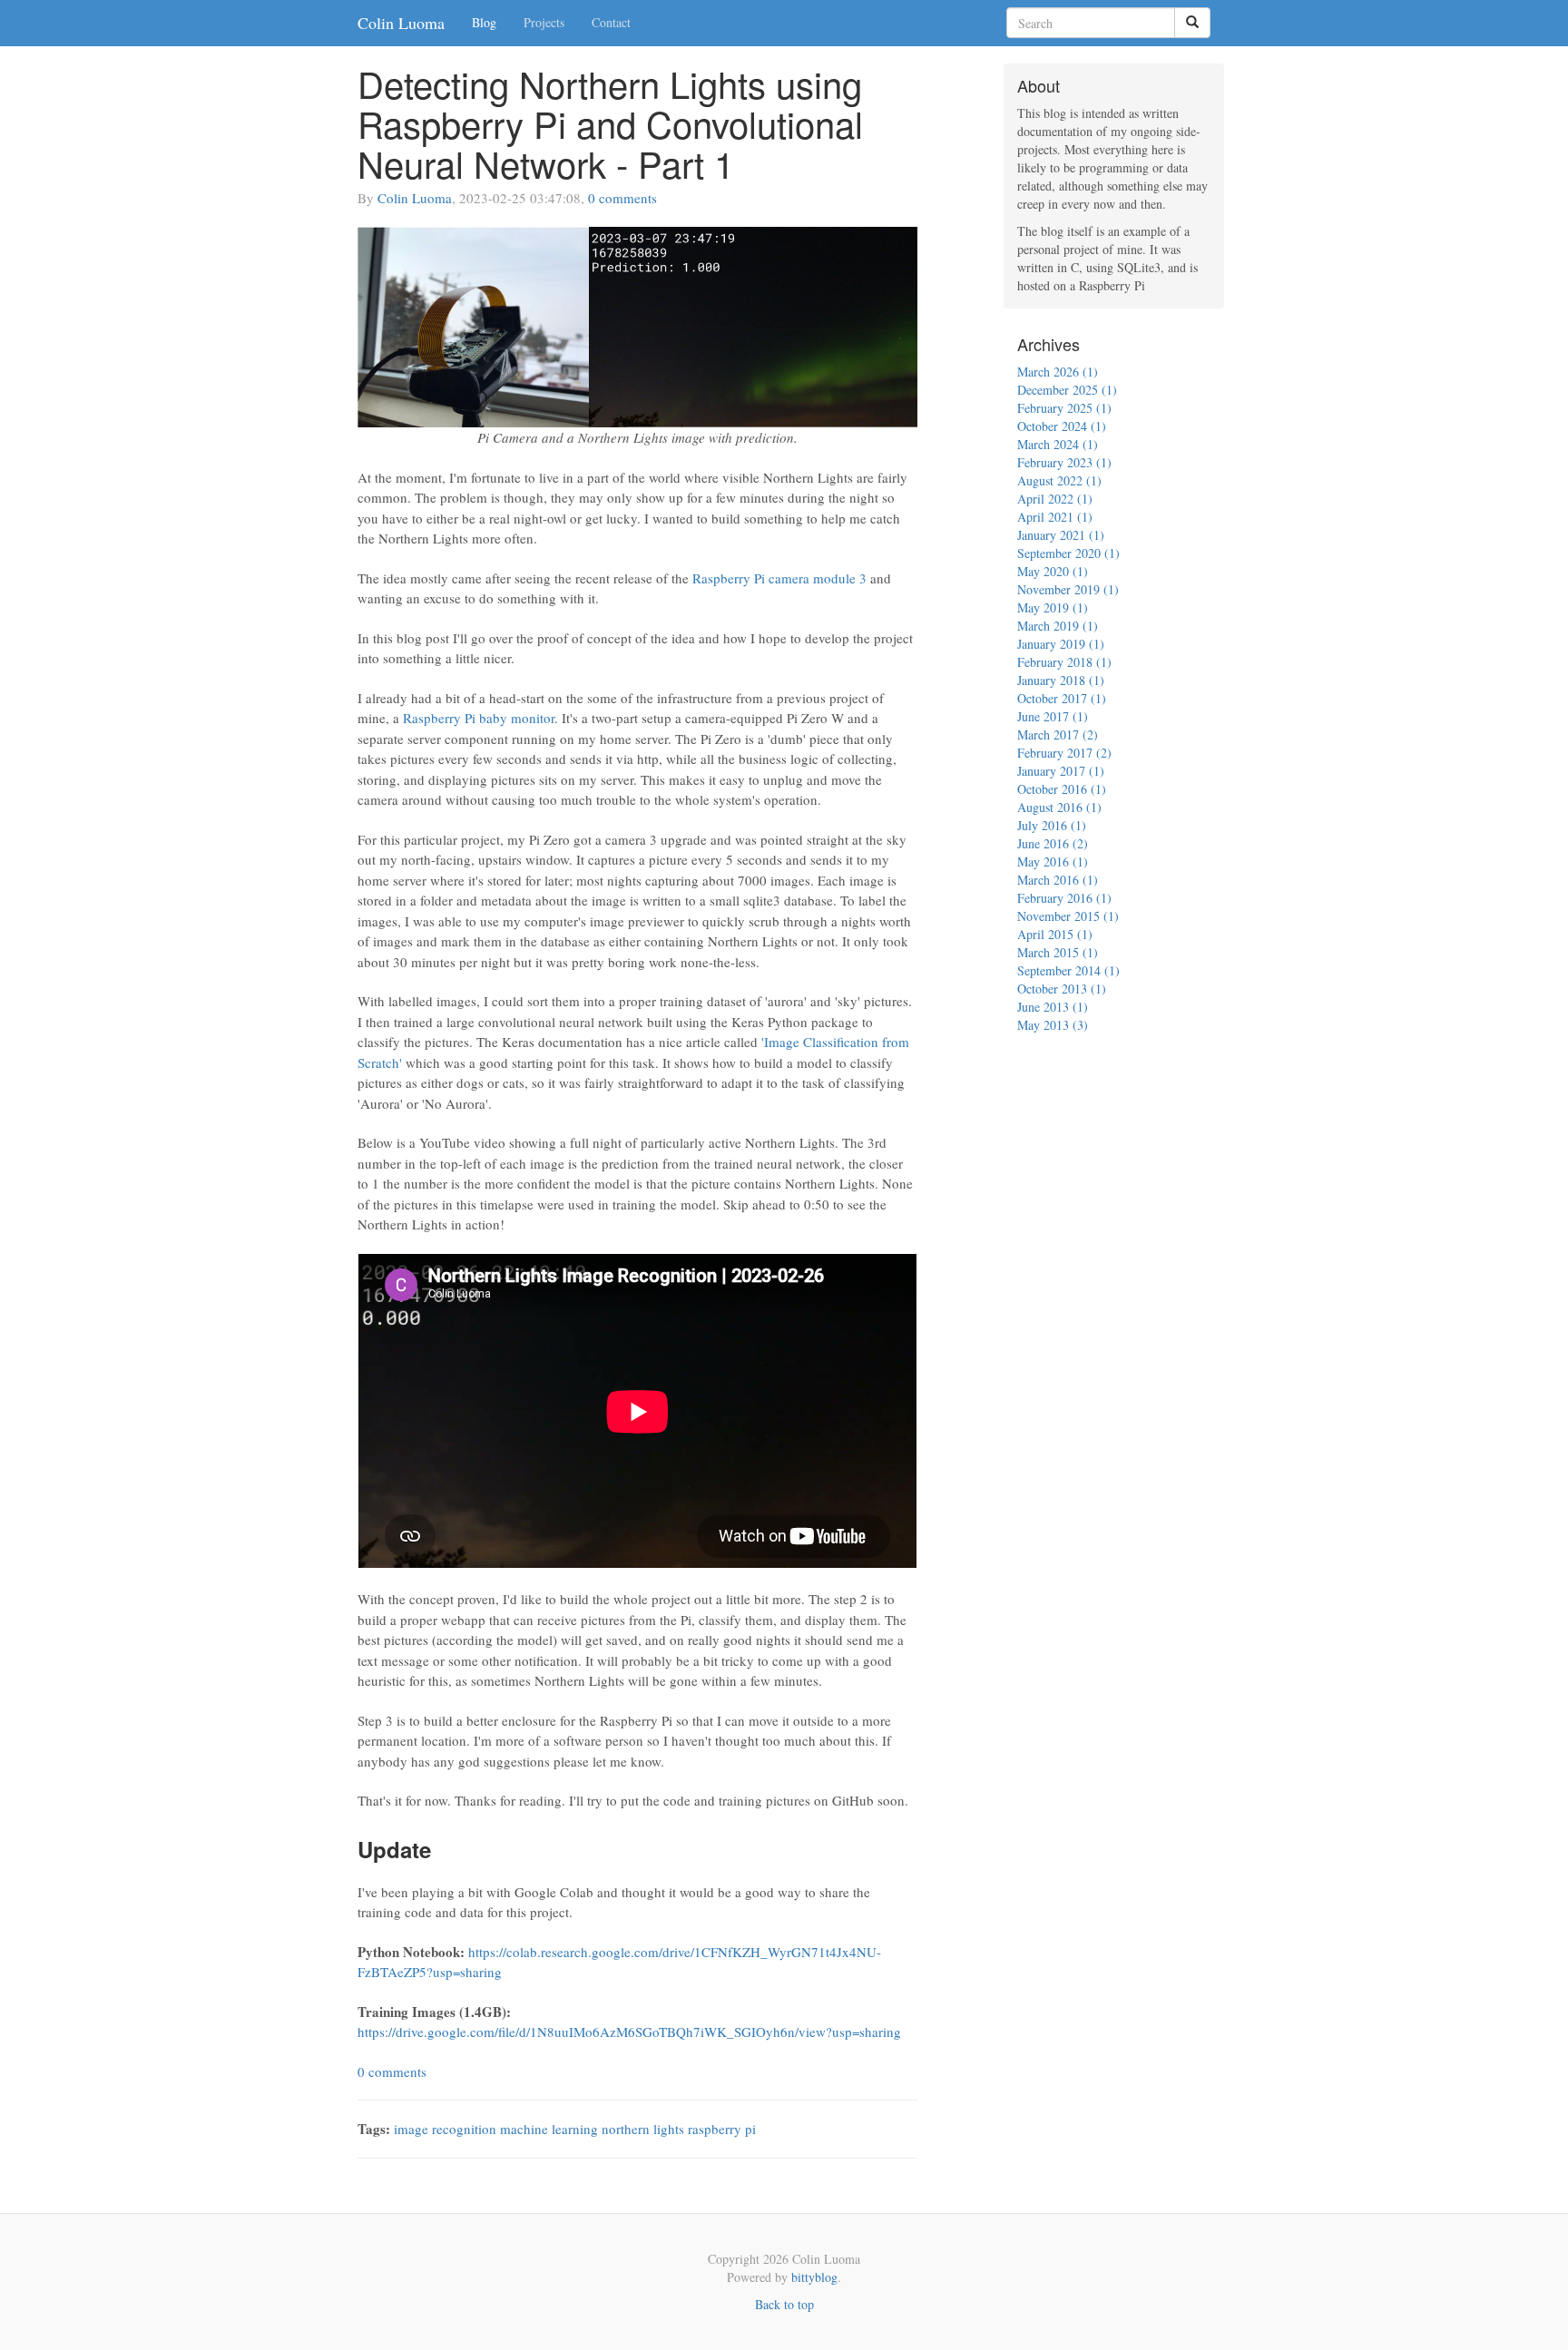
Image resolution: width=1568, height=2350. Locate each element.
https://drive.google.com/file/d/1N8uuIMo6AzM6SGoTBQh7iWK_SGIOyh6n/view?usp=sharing (629, 2032)
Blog (484, 22)
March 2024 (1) (1058, 444)
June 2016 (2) (1053, 843)
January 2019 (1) (1061, 644)
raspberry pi (722, 2129)
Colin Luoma (401, 23)
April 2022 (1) (1055, 499)
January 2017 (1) (1061, 771)
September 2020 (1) (1068, 553)
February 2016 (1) (1064, 898)
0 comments (622, 198)
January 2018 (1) (1061, 680)
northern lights (643, 2129)
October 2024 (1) (1062, 426)
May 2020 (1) (1053, 571)
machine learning (549, 2129)
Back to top (784, 2304)
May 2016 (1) (1053, 862)
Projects (544, 22)
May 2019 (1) (1053, 607)
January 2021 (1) (1061, 535)
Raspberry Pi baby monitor (479, 718)
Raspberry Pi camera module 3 (779, 578)
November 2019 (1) (1068, 589)
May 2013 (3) (1053, 1025)
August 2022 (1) (1059, 480)
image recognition (445, 2129)
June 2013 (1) (1053, 1007)
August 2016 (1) (1059, 807)
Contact (611, 22)
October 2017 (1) (1062, 698)
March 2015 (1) (1058, 952)
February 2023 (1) (1064, 462)
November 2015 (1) (1068, 916)
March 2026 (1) (1058, 372)
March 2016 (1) (1058, 880)
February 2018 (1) (1064, 662)
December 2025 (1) (1067, 390)
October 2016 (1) (1062, 789)
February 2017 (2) (1064, 753)
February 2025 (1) (1064, 408)
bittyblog (814, 2277)
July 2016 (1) (1052, 825)
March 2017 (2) (1058, 734)
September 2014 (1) (1068, 970)
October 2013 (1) (1062, 989)
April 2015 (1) (1055, 934)
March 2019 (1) (1058, 626)
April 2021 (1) (1055, 517)
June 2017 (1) (1053, 716)
